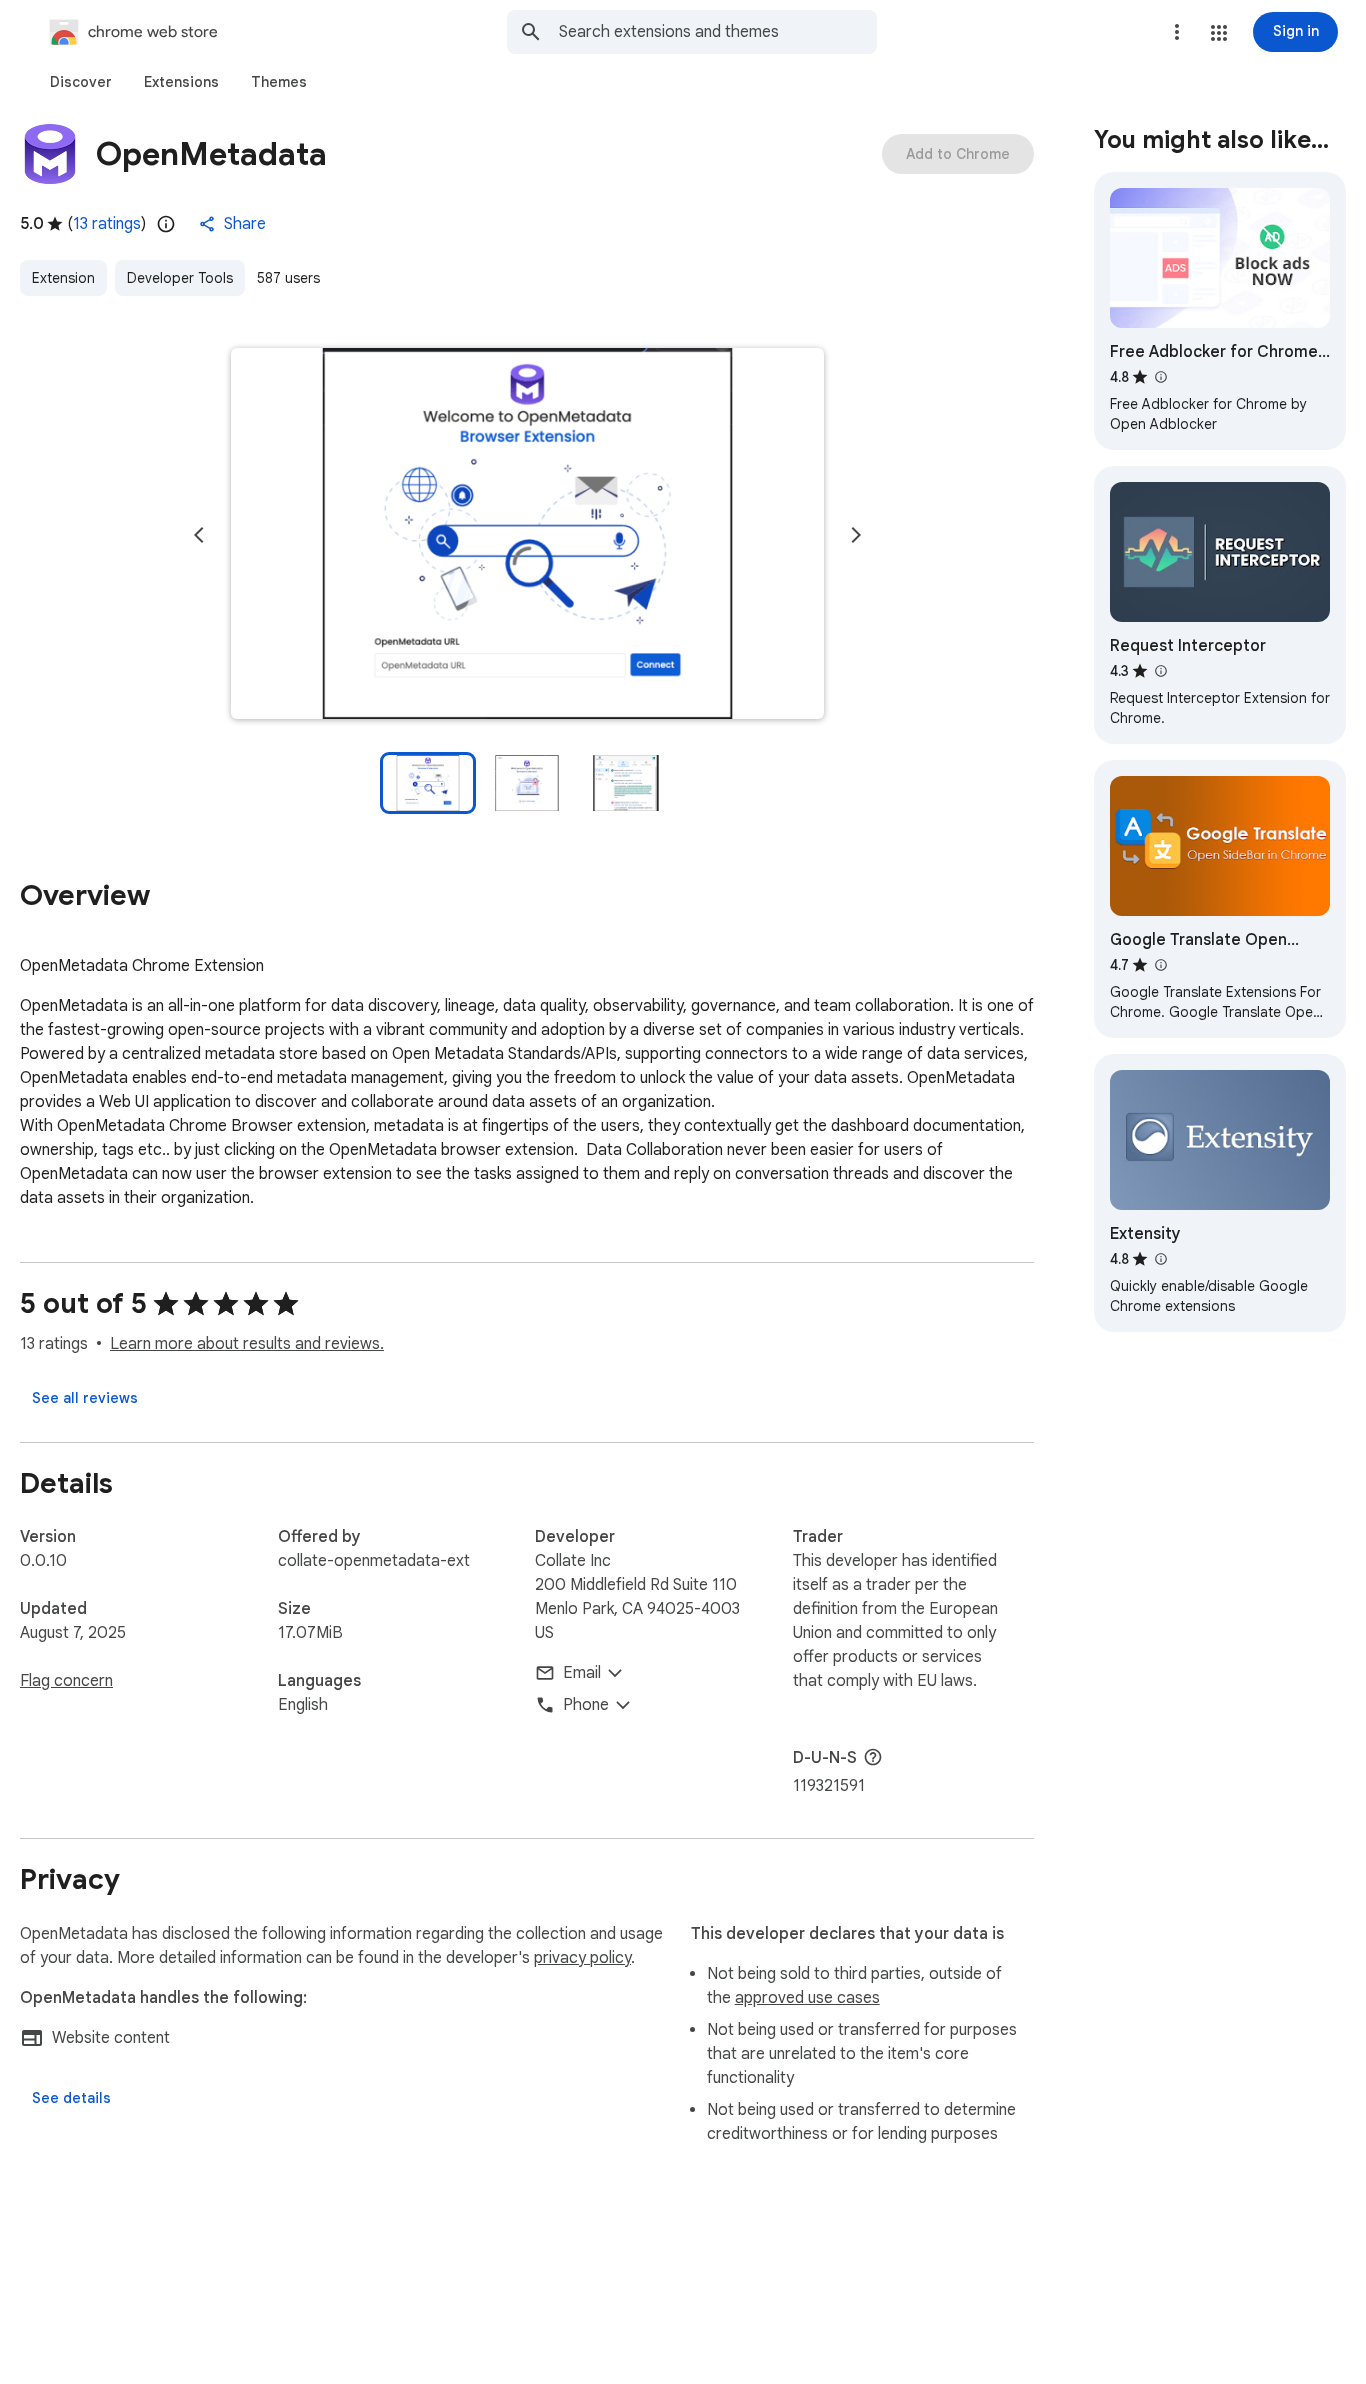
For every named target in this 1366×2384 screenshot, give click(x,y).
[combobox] (718, 32)
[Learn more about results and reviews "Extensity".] (1160, 1259)
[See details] (71, 2098)
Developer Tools (180, 278)
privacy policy (582, 1958)
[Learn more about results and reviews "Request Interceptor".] (1160, 671)
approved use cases (807, 1998)
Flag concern (66, 1681)
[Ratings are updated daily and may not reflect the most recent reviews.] (166, 224)
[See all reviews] (85, 1398)
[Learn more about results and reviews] (873, 1757)
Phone (586, 1705)
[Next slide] (856, 535)
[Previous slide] (199, 535)
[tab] (81, 82)
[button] (1219, 33)
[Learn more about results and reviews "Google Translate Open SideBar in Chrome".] (1160, 965)
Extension (63, 278)
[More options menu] (1177, 32)
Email (582, 1673)
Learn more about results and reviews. (247, 1344)
